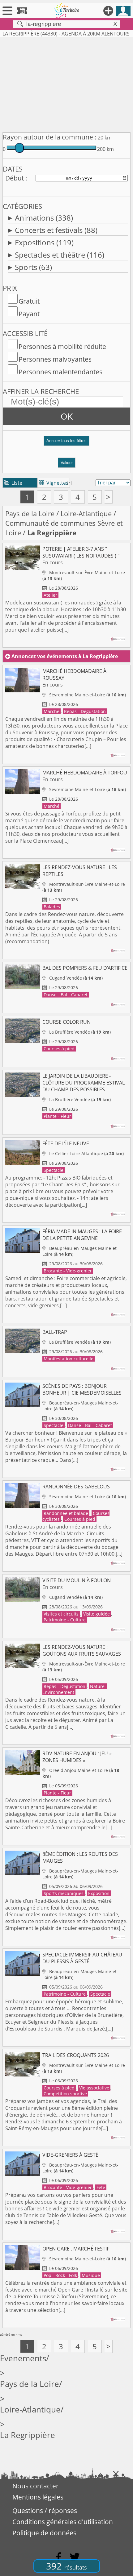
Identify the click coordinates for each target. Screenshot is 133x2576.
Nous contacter (36, 2486)
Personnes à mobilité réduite (62, 346)
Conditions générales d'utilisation (63, 2522)
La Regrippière (28, 2435)
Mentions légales (38, 2497)
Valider (67, 463)
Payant (29, 314)
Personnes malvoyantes (55, 359)
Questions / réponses (45, 2511)
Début (15, 178)
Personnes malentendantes (60, 372)
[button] (66, 443)
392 (66, 2566)
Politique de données (44, 2533)
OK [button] (67, 416)
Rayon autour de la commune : (50, 137)
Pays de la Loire (30, 514)
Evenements (23, 2358)
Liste (13, 483)
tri (69, 483)
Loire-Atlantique (86, 514)
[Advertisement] (66, 84)
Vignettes (54, 483)
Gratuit (29, 301)
